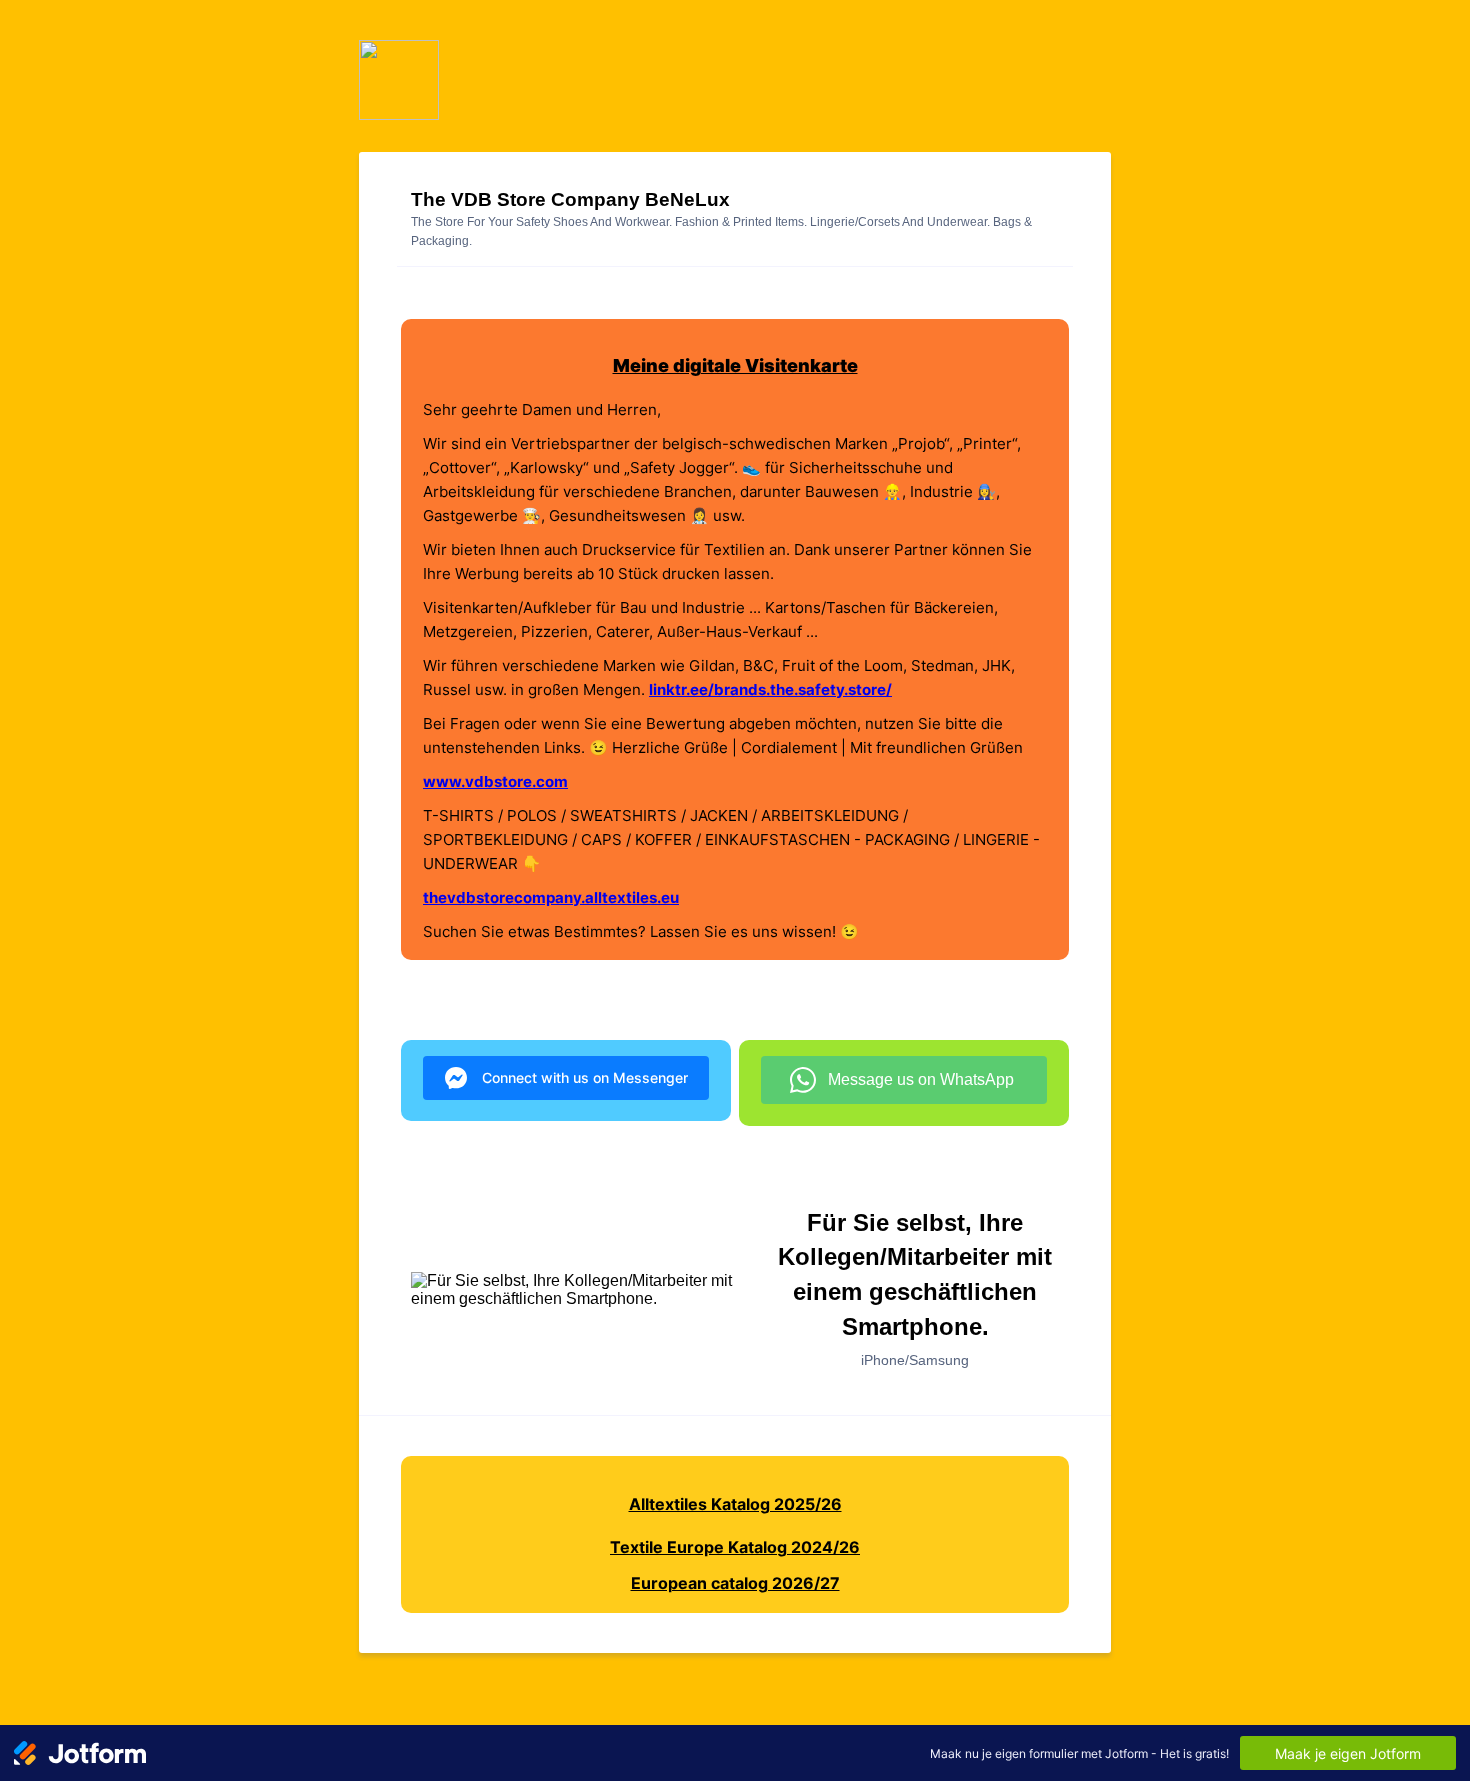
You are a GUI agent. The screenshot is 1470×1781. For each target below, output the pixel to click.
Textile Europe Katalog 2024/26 (735, 1547)
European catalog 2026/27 (735, 1583)
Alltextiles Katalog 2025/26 (735, 1504)
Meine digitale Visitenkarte (735, 365)
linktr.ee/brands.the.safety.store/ (770, 689)
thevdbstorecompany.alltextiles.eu (551, 897)
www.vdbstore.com (495, 781)
